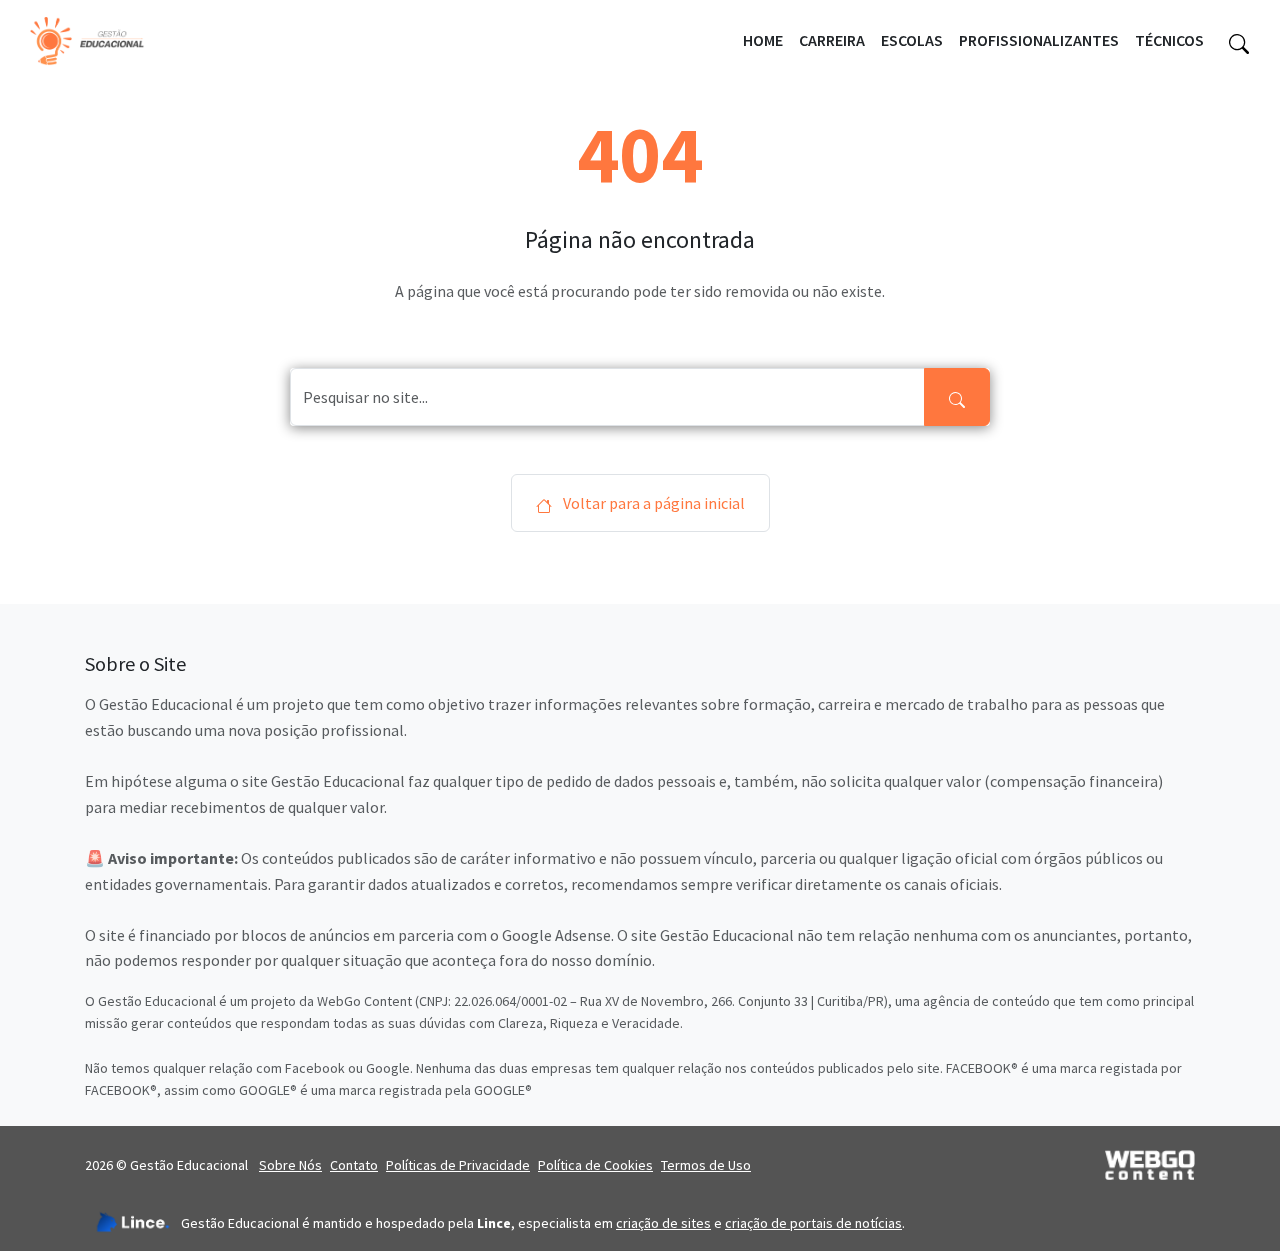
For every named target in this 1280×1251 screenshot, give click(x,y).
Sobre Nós (290, 1165)
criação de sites (663, 1223)
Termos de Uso (706, 1165)
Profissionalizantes (1039, 40)
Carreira (832, 40)
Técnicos (1169, 40)
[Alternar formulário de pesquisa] (1239, 41)
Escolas (912, 40)
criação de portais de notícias (813, 1223)
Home (763, 40)
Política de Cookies (595, 1165)
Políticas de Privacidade (458, 1165)
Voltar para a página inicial (652, 503)
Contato (354, 1165)
